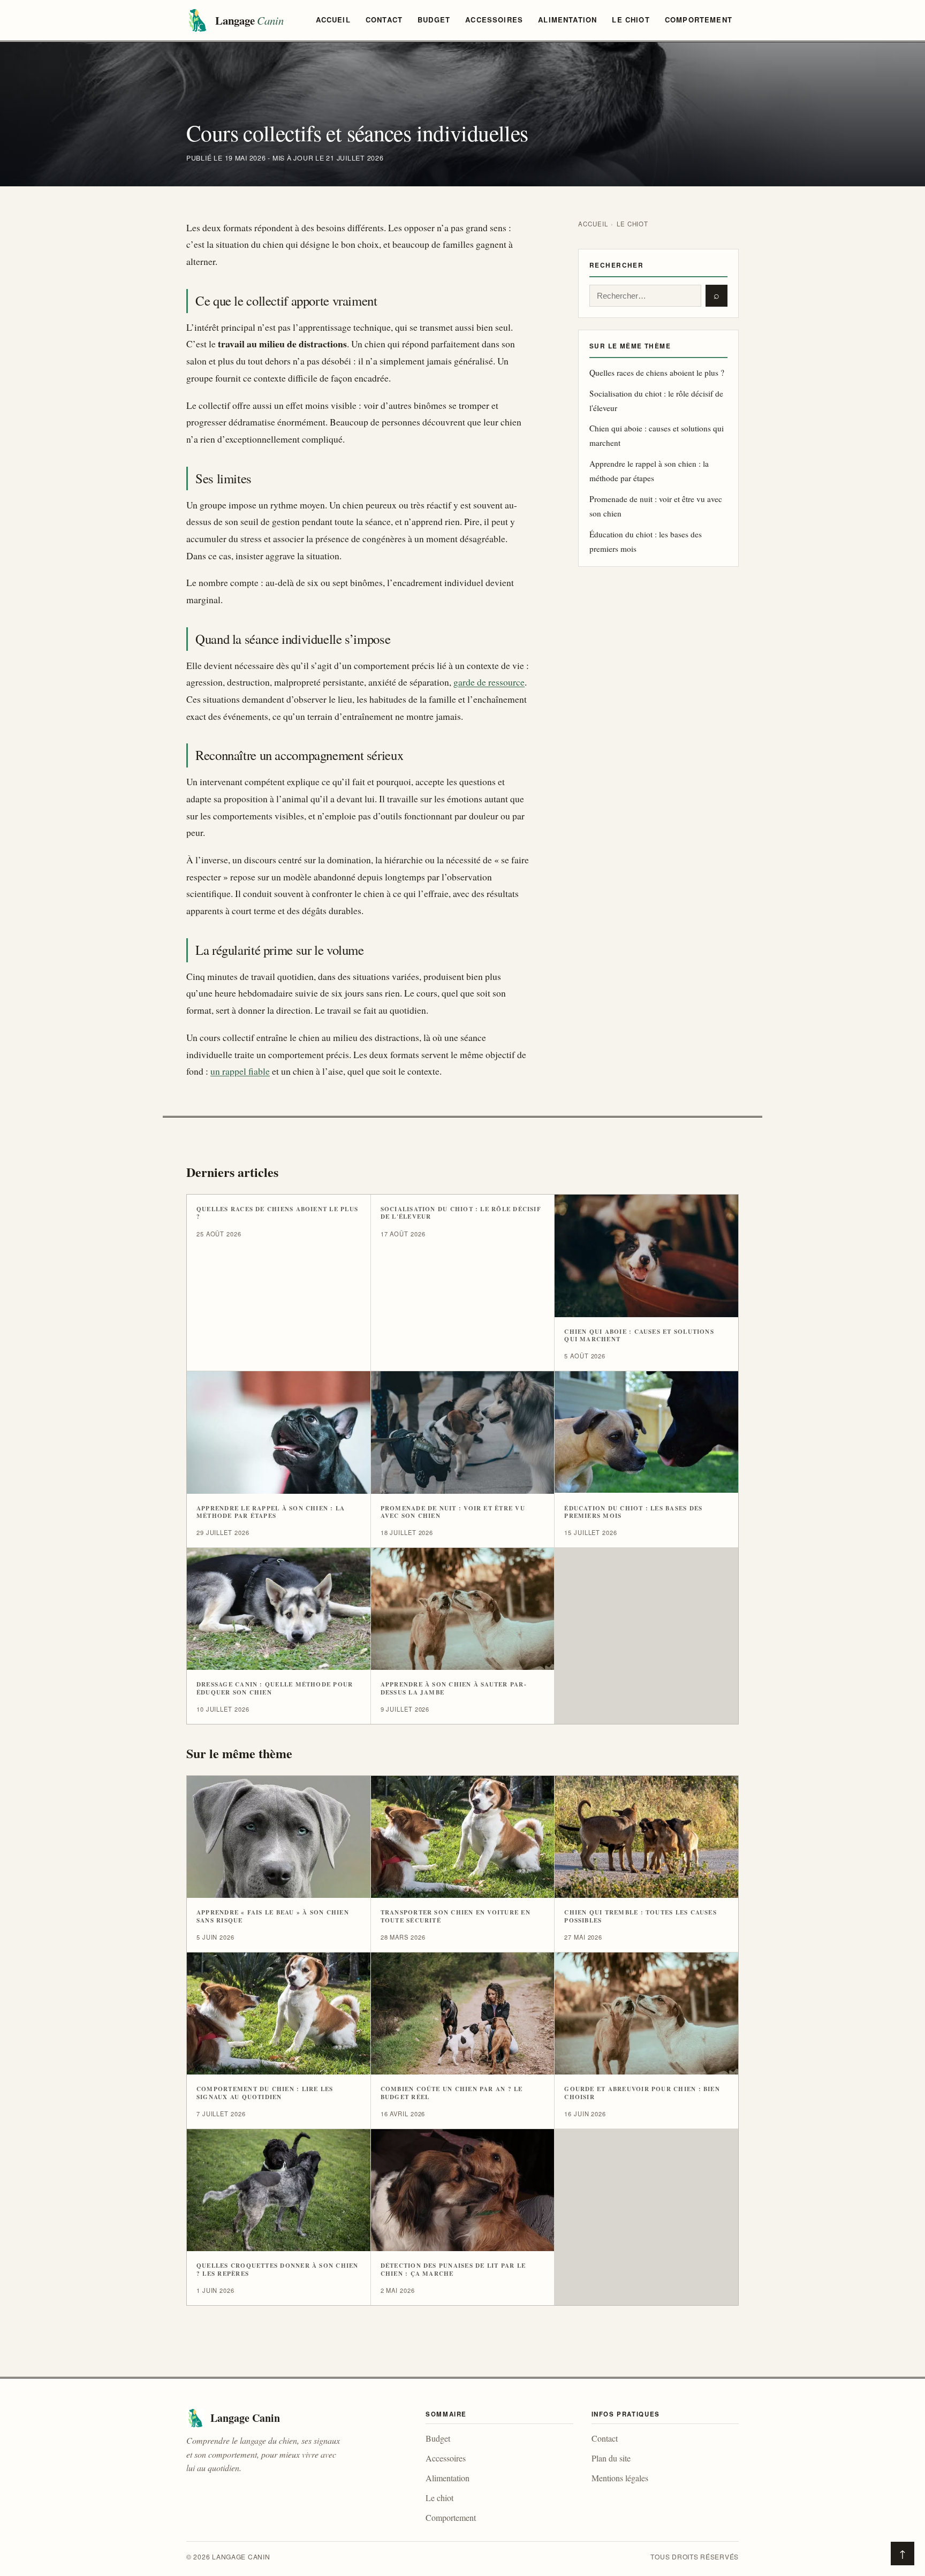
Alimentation (567, 20)
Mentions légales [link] (620, 2478)
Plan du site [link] (611, 2458)
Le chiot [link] (439, 2498)
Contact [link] (605, 2438)
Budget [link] (438, 2438)
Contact (384, 20)
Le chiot (631, 20)
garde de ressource (489, 682)
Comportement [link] (451, 2517)
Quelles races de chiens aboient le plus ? (657, 373)
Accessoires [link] (446, 2458)
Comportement (699, 20)
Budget (434, 20)
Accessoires (494, 20)
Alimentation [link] (448, 2478)
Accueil (333, 20)
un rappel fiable (240, 1071)
